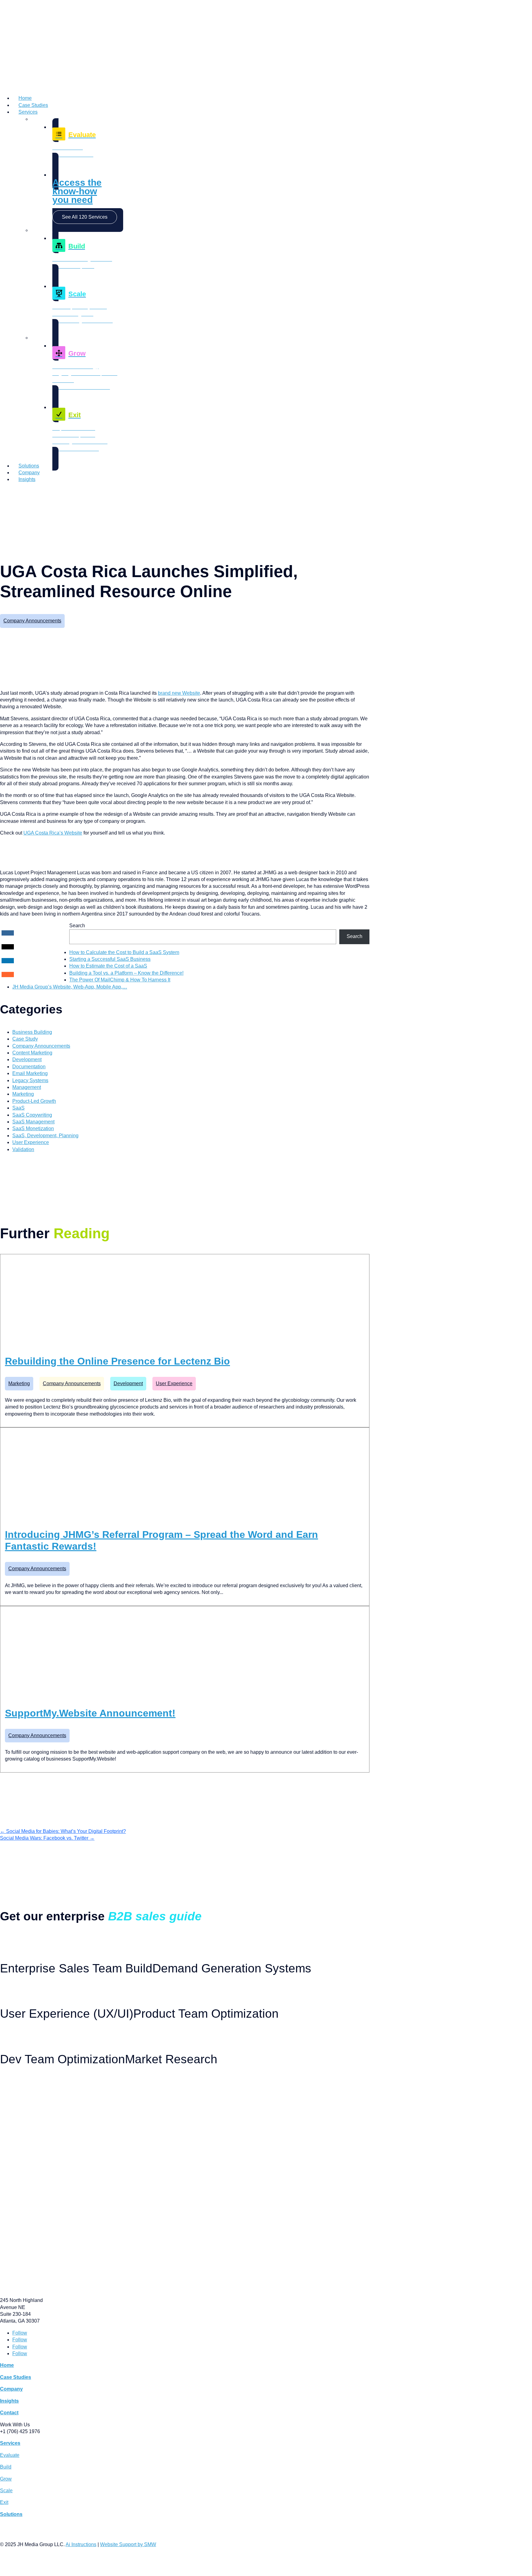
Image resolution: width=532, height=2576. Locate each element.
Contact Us (11, 491)
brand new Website (179, 693)
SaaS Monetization (33, 1128)
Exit (4, 2502)
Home (25, 98)
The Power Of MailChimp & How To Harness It (120, 980)
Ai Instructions (81, 2544)
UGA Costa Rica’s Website (53, 833)
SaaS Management (33, 1122)
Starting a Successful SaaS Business (110, 959)
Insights (27, 479)
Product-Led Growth (34, 1101)
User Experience (31, 1142)
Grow (6, 2479)
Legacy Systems (30, 1080)
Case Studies (33, 105)
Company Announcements (32, 621)
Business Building (32, 1032)
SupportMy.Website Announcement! (90, 1713)
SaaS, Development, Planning (45, 1136)
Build (6, 2467)
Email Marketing (30, 1073)
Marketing (23, 1094)
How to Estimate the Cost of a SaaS (108, 966)
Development (27, 1060)
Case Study (25, 1039)
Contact (9, 2413)
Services (28, 112)
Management (27, 1087)
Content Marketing (32, 1053)
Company (29, 473)
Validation (23, 1149)
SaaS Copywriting (32, 1115)
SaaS (18, 1108)
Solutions (29, 466)
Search (77, 926)
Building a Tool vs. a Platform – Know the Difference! (126, 973)
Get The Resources (19, 1939)
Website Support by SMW (128, 2544)
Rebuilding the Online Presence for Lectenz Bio (117, 1361)
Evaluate (10, 2455)
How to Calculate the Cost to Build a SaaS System (124, 952)
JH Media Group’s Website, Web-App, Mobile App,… (70, 987)
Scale (6, 2491)
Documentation (29, 1067)
